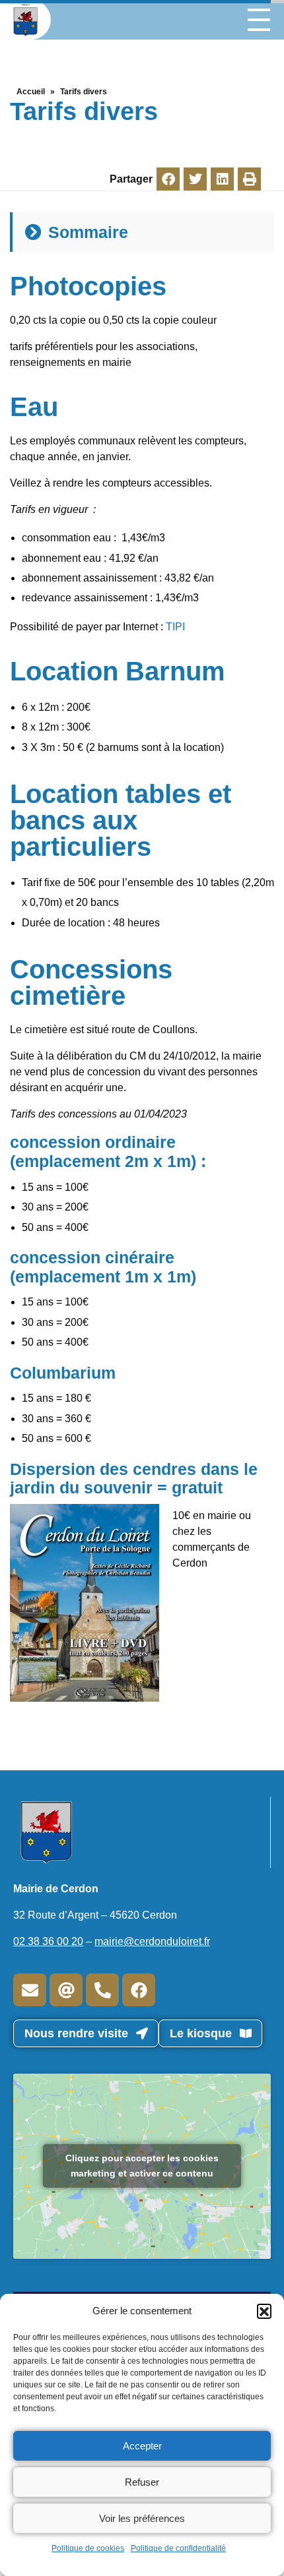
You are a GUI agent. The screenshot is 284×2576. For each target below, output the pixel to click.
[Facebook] (139, 1990)
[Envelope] (30, 1990)
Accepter (142, 2446)
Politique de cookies (88, 2548)
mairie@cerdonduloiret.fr (152, 1941)
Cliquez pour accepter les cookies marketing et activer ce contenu (142, 2166)
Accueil (31, 92)
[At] (66, 1990)
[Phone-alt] (102, 1990)
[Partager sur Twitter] (195, 179)
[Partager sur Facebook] (168, 179)
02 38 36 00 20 (48, 1941)
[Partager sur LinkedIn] (222, 179)
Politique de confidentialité (178, 2548)
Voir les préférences (142, 2518)
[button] (264, 2311)
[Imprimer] (249, 179)
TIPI (175, 627)
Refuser (142, 2482)
